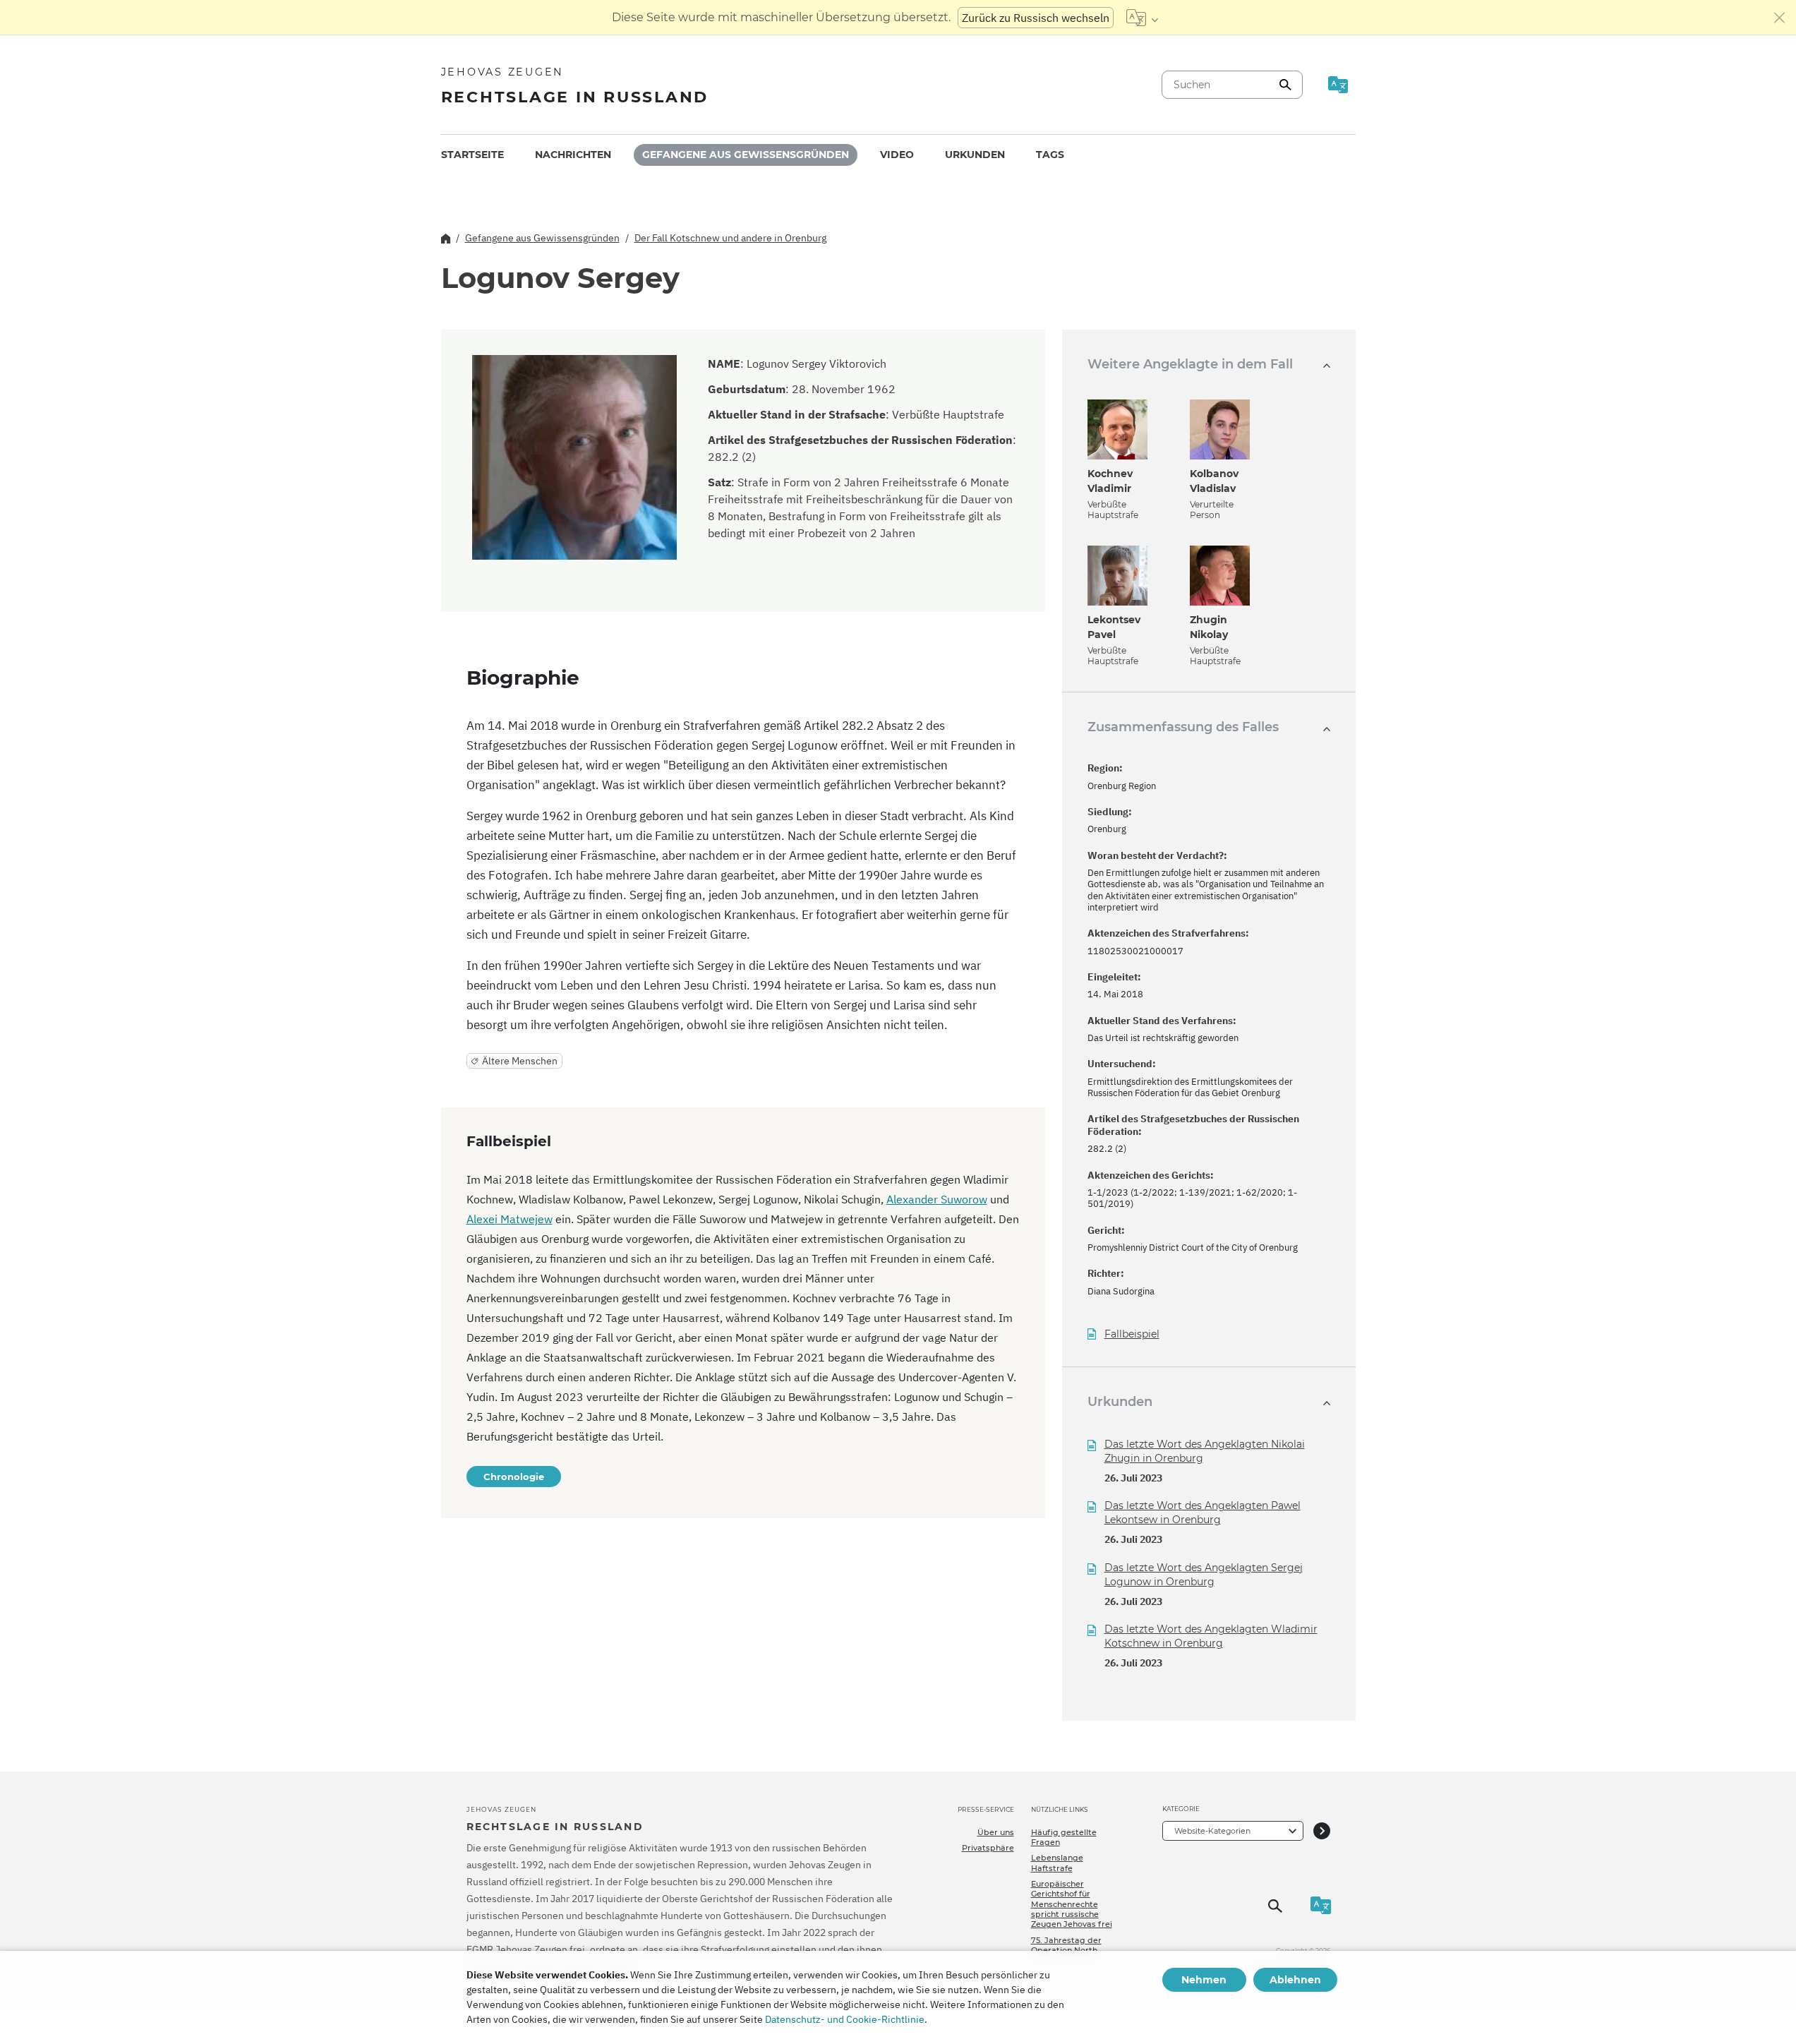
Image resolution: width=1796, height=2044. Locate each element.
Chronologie (514, 1477)
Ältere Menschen (520, 1061)
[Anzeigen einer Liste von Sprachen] (1142, 18)
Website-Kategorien (1212, 1831)
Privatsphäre (988, 1848)
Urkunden (975, 155)
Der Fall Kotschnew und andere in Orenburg (730, 238)
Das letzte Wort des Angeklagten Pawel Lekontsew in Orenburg (1203, 1513)
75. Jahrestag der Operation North (1066, 1945)
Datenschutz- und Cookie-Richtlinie (845, 2019)
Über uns (996, 1832)
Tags (1050, 155)
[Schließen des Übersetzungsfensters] (1780, 18)
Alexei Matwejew (510, 1219)
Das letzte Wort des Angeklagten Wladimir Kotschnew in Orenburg (1211, 1636)
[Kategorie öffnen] (1322, 1830)
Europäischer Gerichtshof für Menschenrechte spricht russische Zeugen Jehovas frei (1072, 1904)
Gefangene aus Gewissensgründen (746, 155)
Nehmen (1204, 1980)
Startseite (472, 155)
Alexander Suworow (937, 1199)
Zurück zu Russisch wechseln (1036, 18)
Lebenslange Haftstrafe (1057, 1863)
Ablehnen (1295, 1980)
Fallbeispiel (1132, 1334)
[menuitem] (472, 155)
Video (897, 155)
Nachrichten (573, 155)
